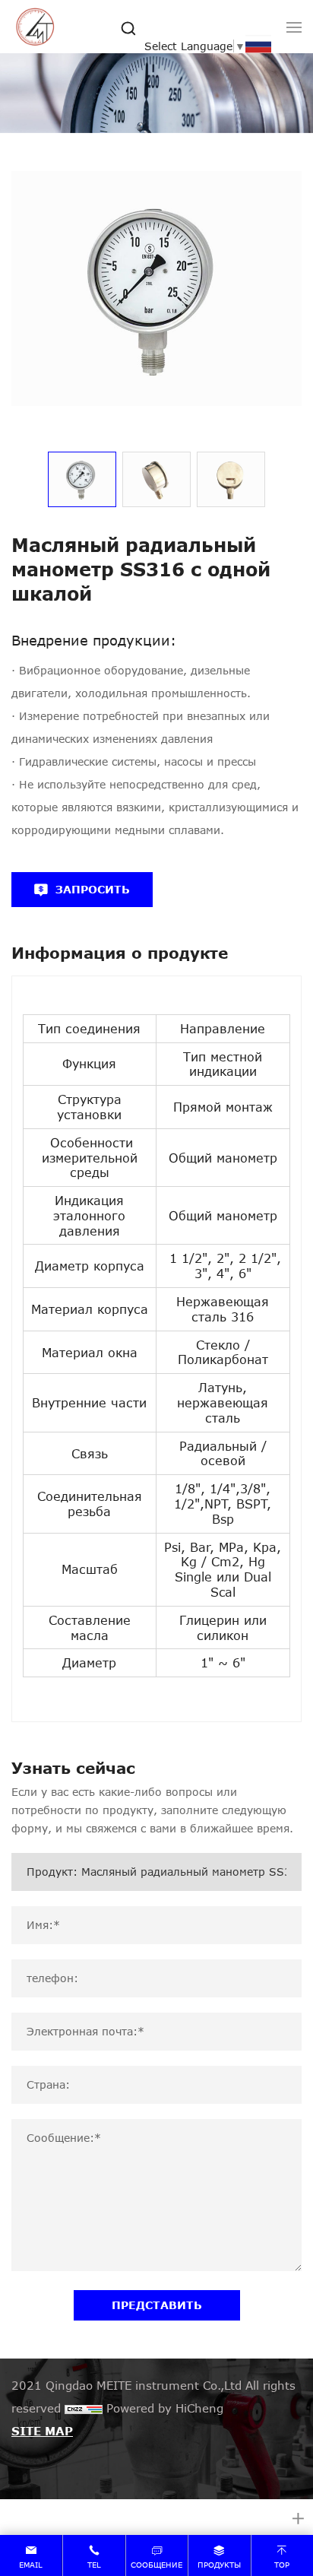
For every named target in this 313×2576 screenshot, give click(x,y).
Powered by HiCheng (165, 2408)
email (31, 2565)
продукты (219, 2565)
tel (94, 2565)
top (282, 2565)
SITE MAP (42, 2431)
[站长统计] (84, 2408)
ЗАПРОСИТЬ (93, 889)
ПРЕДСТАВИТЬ (157, 2305)
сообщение (156, 2565)
